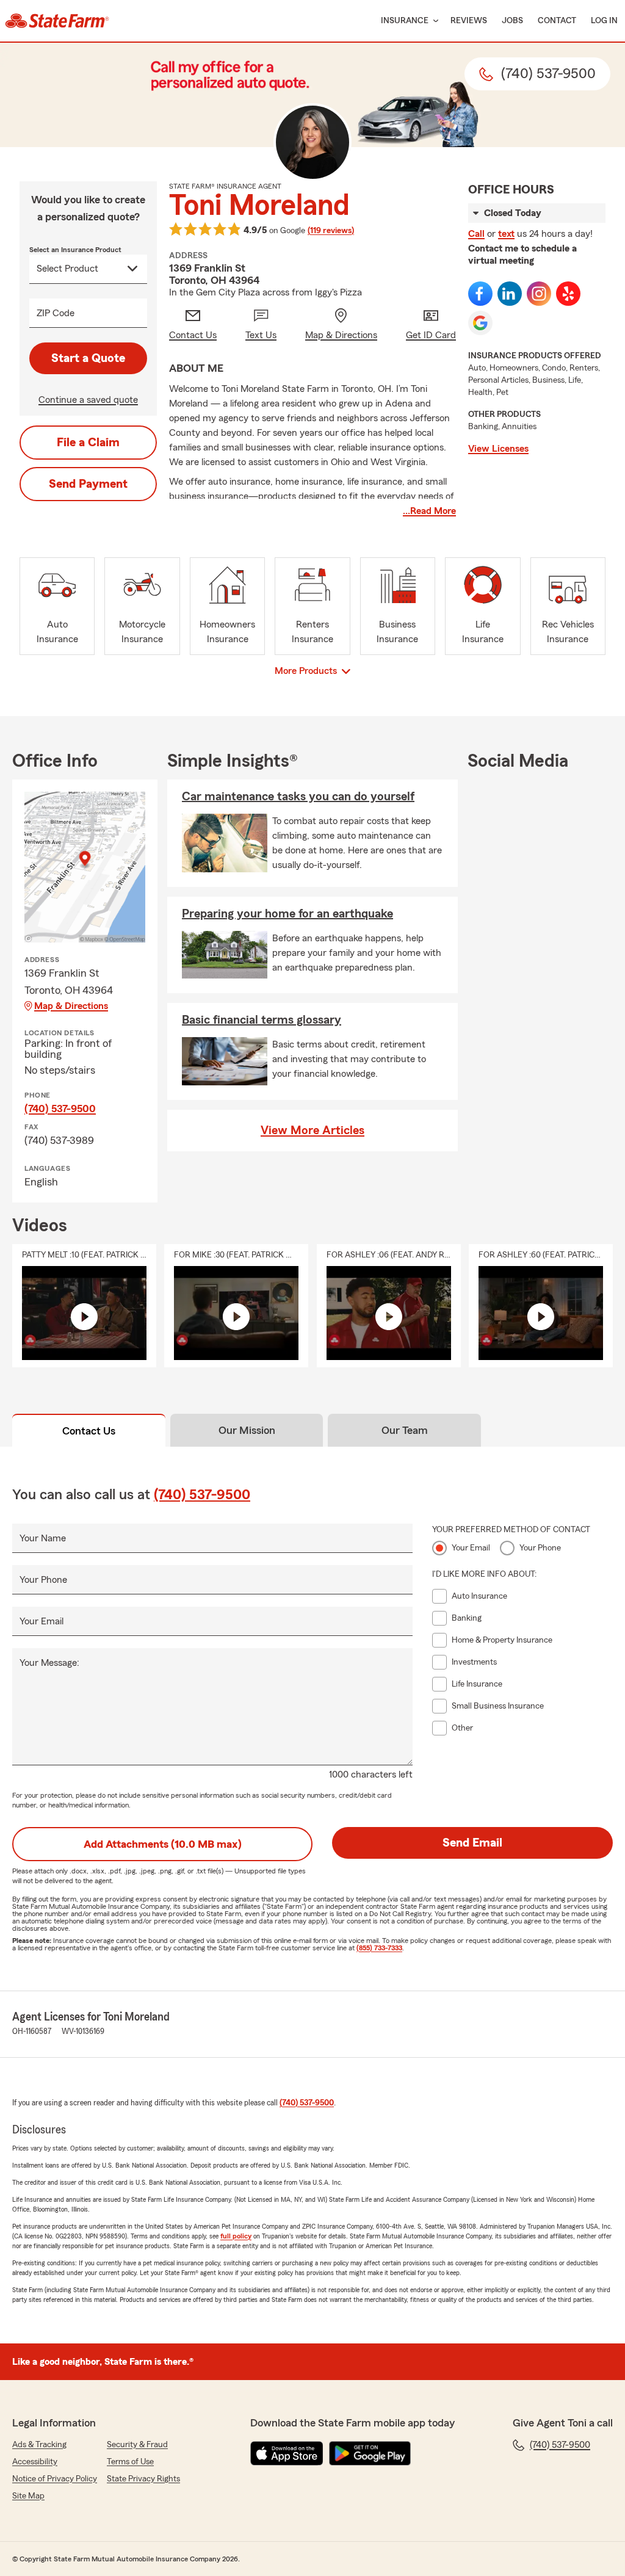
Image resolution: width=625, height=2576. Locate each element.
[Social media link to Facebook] (480, 294)
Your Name (43, 1538)
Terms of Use (130, 2462)
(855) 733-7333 (379, 1948)
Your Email (42, 1621)
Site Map (28, 2496)
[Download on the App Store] (287, 2453)
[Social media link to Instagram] (539, 294)
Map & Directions (71, 1006)
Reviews (469, 21)
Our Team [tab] (405, 1430)
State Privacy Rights (143, 2479)
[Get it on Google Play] (370, 2453)
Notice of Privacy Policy (55, 2479)
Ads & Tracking (39, 2445)
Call (476, 234)
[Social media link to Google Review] (480, 323)
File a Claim (88, 443)
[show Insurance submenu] (433, 21)
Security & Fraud (137, 2445)
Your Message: (49, 1663)
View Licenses (498, 449)
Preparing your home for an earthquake (287, 914)
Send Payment (88, 484)
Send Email (472, 1843)
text (506, 234)
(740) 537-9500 (60, 1109)
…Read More (429, 511)
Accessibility (35, 2462)
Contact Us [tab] (89, 1431)
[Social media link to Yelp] (568, 294)
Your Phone (43, 1580)
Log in (604, 21)
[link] (57, 21)
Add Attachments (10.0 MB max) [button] (163, 1844)
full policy (236, 2236)
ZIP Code (56, 313)
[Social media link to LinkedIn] (510, 294)
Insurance (405, 21)
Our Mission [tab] (247, 1430)
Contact (557, 21)
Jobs (512, 21)
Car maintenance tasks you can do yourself (298, 797)
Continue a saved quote (88, 400)
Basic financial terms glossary (262, 1020)
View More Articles (312, 1131)
